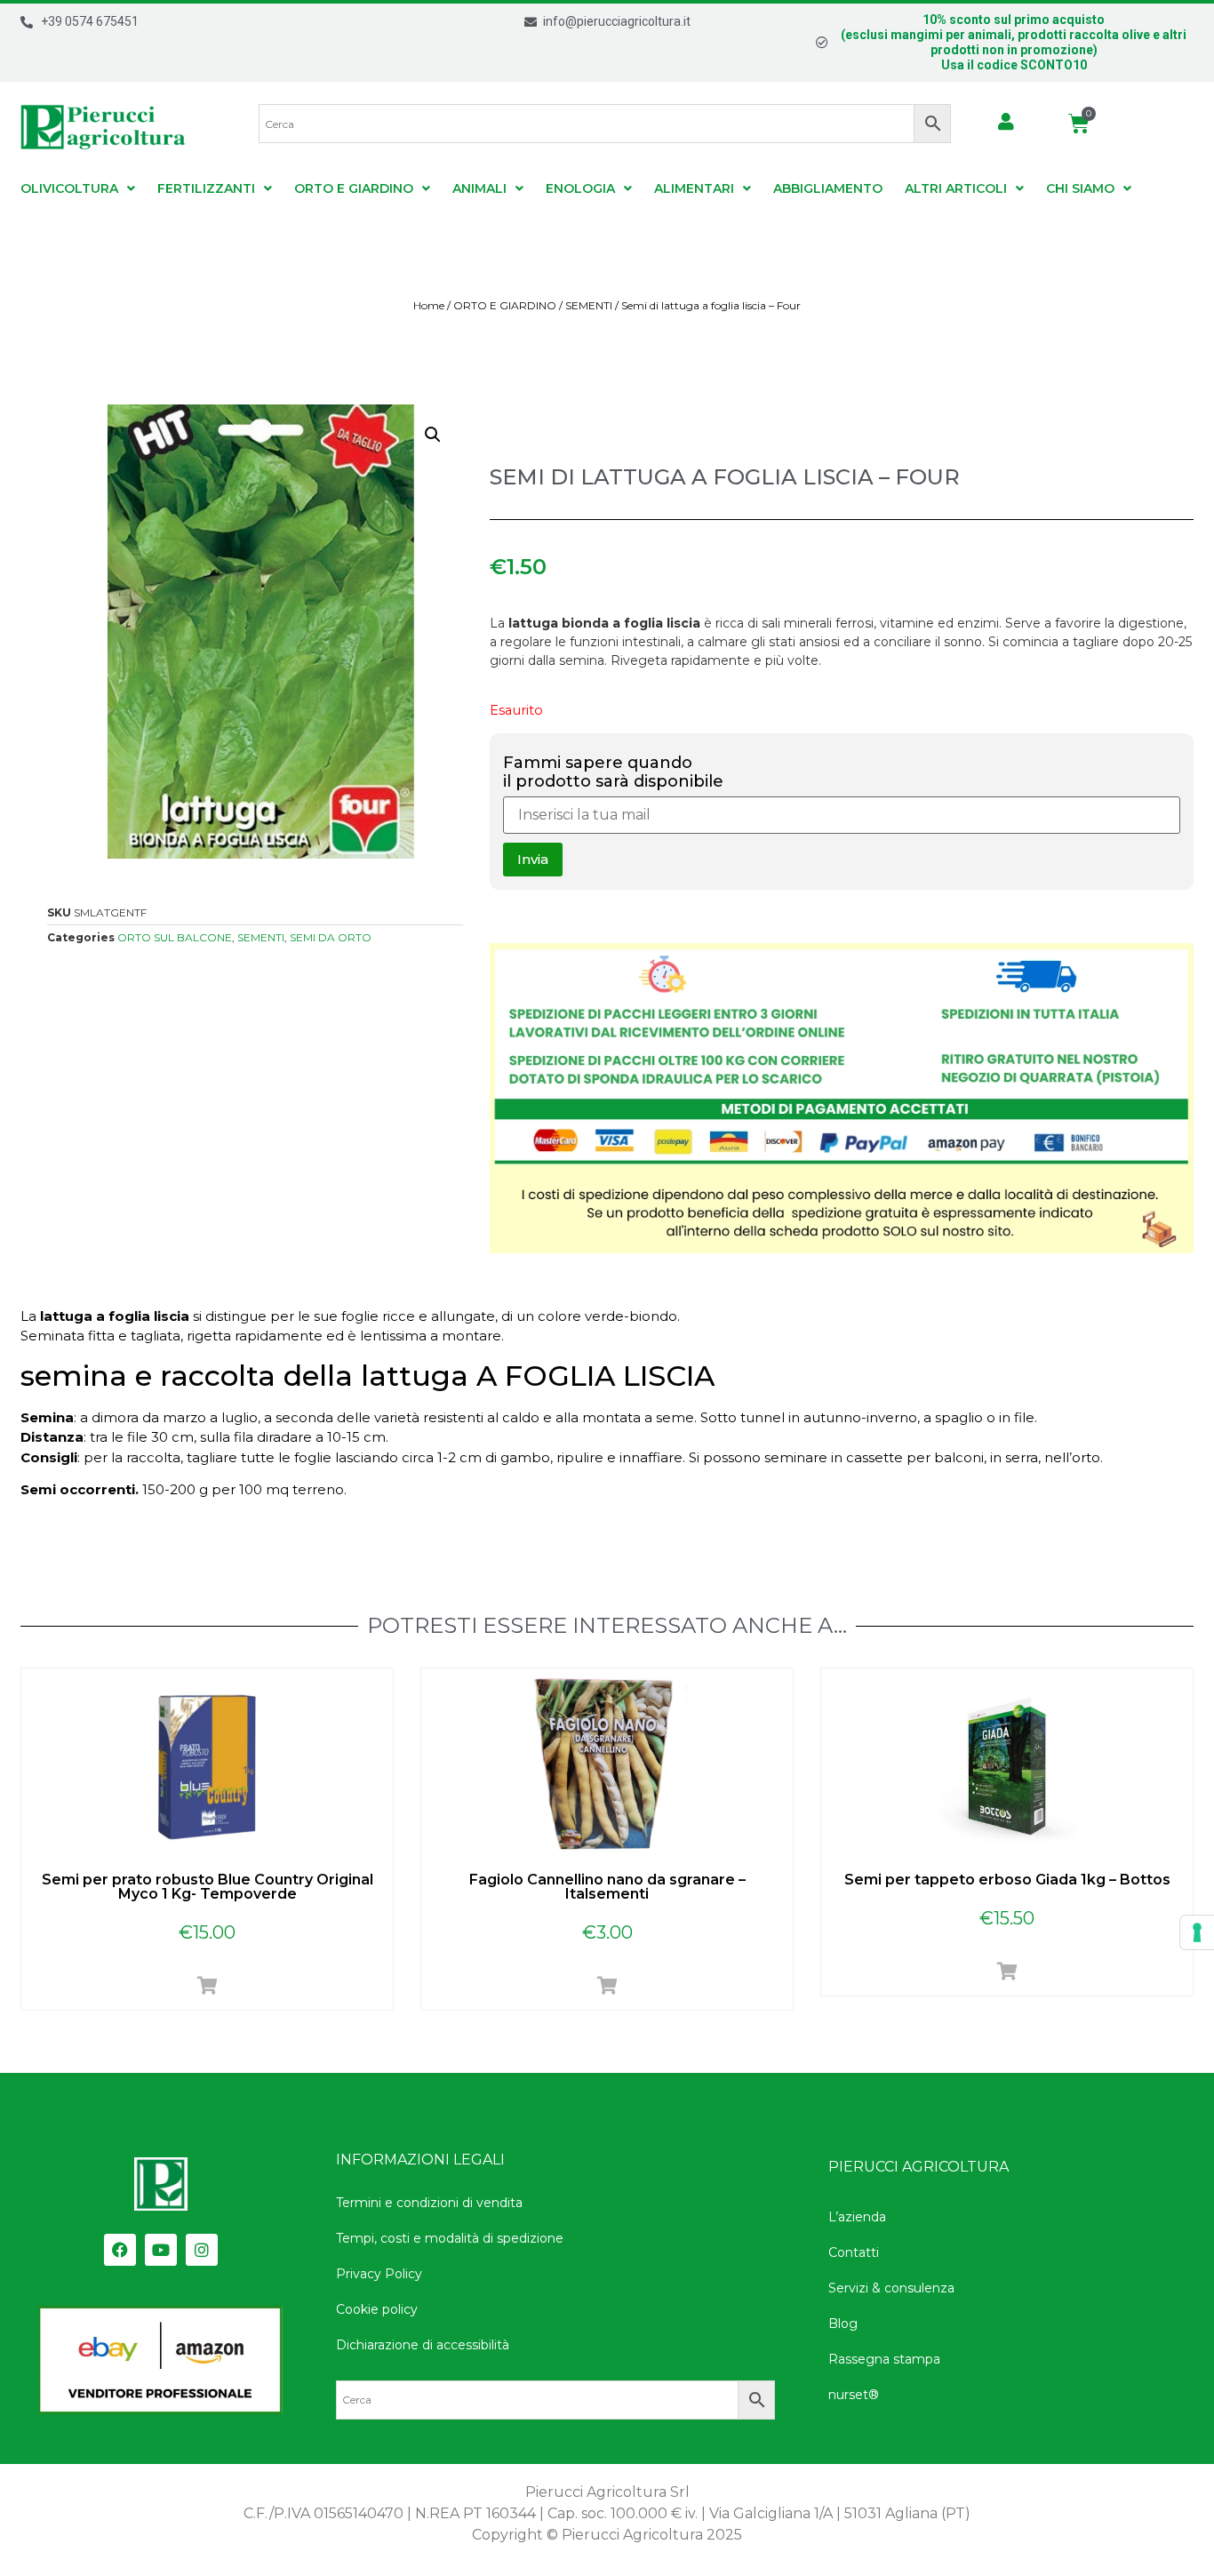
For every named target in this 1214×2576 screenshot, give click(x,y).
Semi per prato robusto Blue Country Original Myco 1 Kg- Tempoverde (208, 1887)
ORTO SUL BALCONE (175, 937)
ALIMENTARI (694, 188)
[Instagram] (202, 2250)
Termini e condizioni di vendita (429, 2203)
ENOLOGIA (580, 188)
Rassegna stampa (884, 2359)
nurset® (854, 2395)
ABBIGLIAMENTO (828, 188)
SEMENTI (589, 305)
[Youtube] (161, 2250)
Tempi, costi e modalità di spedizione (450, 2238)
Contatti (854, 2252)
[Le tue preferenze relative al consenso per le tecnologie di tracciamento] (1197, 1932)
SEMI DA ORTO (331, 937)
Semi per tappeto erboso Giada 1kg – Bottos (1007, 1880)
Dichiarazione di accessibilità (423, 2345)
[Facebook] (120, 2250)
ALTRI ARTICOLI (956, 188)
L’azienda (857, 2217)
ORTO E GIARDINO (354, 188)
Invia (533, 859)
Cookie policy (377, 2309)
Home (429, 305)
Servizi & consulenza (891, 2288)
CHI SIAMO (1080, 188)
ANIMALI (479, 188)
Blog (843, 2324)
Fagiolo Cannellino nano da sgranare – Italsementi (607, 1887)
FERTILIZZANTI (206, 188)
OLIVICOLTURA (69, 188)
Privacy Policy (379, 2274)
